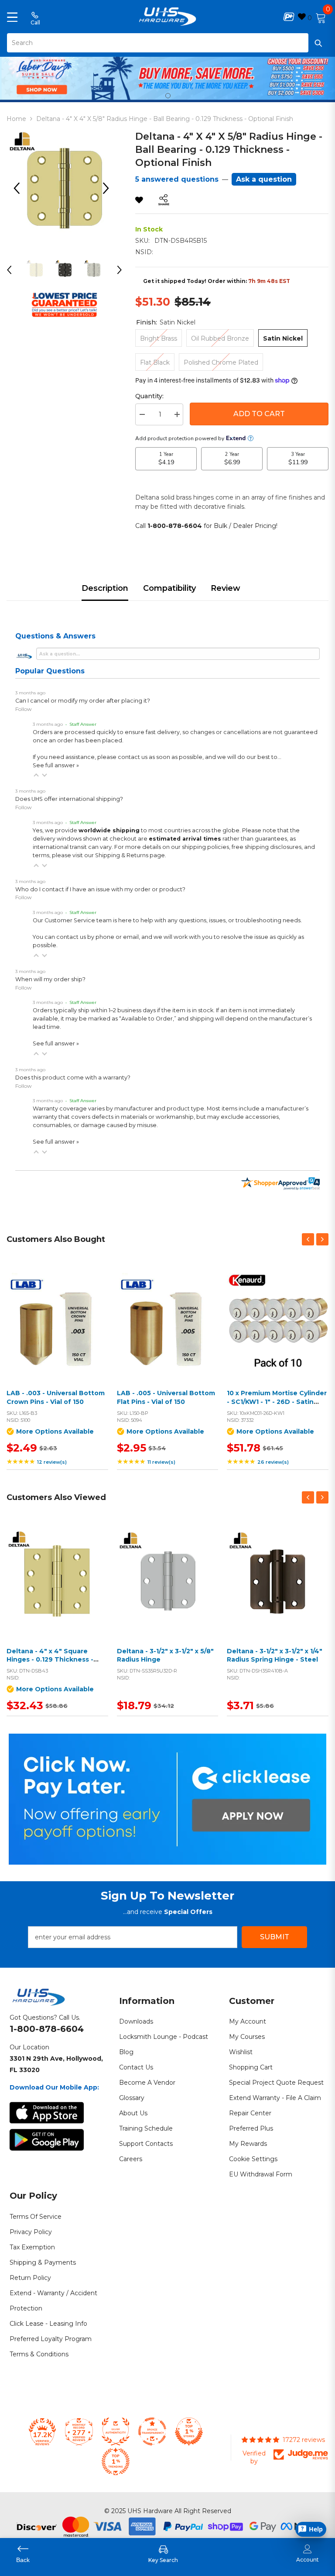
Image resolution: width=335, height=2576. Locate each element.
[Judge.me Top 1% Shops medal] (189, 2431)
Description (105, 588)
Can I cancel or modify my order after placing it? (83, 701)
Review (226, 588)
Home (16, 119)
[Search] (167, 43)
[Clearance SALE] (57, 1582)
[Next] (109, 188)
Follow (24, 709)
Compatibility (169, 588)
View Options (55, 1334)
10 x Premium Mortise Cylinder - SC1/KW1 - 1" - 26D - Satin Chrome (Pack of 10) (277, 1402)
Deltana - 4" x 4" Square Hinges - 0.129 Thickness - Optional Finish (50, 1660)
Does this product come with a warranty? (73, 1078)
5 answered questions (177, 179)
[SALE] (57, 1324)
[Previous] (20, 188)
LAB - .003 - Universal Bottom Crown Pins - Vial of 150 (56, 1397)
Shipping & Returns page (130, 855)
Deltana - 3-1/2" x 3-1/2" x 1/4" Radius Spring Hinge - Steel (275, 1655)
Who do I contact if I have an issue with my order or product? (100, 889)
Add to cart (259, 414)
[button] (36, 775)
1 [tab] (168, 96)
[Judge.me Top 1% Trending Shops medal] (116, 2462)
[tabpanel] (167, 77)
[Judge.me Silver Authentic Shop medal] (116, 2431)
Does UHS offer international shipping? (69, 799)
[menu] (12, 17)
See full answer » (56, 765)
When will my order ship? (50, 979)
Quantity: (149, 396)
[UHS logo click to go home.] (168, 17)
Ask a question (264, 179)
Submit (275, 1937)
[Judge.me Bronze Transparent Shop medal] (152, 2431)
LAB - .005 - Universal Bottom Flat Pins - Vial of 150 (166, 1397)
